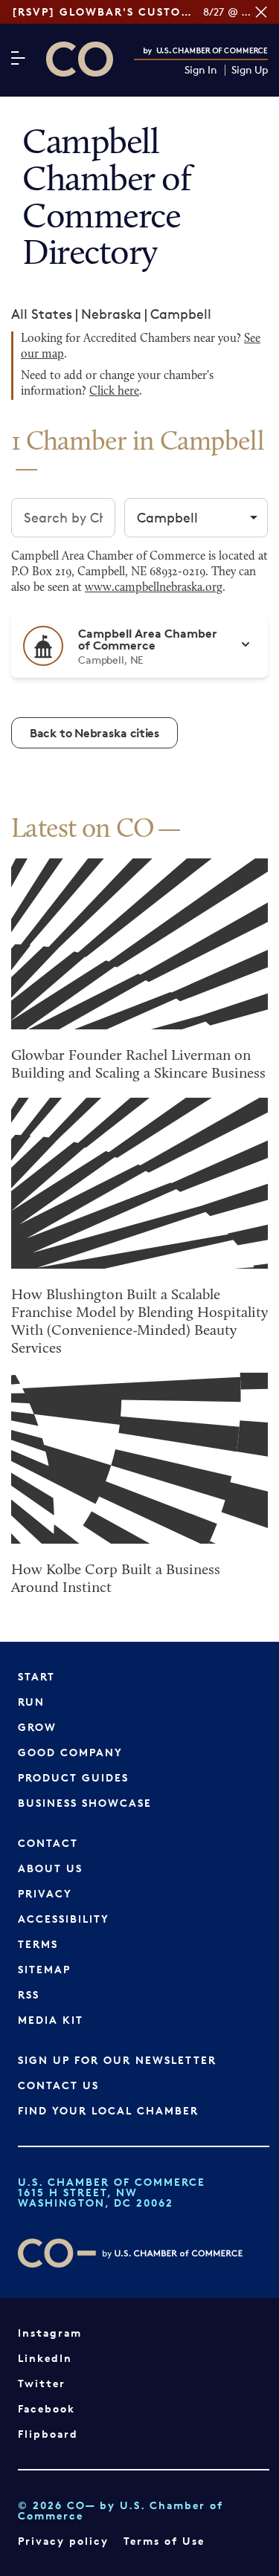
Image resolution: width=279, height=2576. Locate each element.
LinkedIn (45, 2358)
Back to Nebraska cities (94, 733)
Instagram (50, 2333)
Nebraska (111, 314)
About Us (50, 1868)
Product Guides (73, 1777)
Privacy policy (63, 2541)
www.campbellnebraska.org (154, 588)
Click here (114, 392)
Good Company (70, 1752)
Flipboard (48, 2434)
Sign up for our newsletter (117, 2060)
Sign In (201, 70)
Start (36, 1676)
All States (42, 314)
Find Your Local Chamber (108, 2110)
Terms (38, 1944)
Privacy (45, 1893)
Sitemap (44, 1969)
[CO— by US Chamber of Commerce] (80, 59)
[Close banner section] (261, 12)
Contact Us (58, 2085)
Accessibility (64, 1919)
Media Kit (51, 2020)
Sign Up (250, 70)
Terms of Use (164, 2541)
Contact (48, 1843)
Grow (37, 1727)
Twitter (42, 2383)
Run (31, 1702)
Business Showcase (85, 1803)
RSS (29, 1994)
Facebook (46, 2408)
